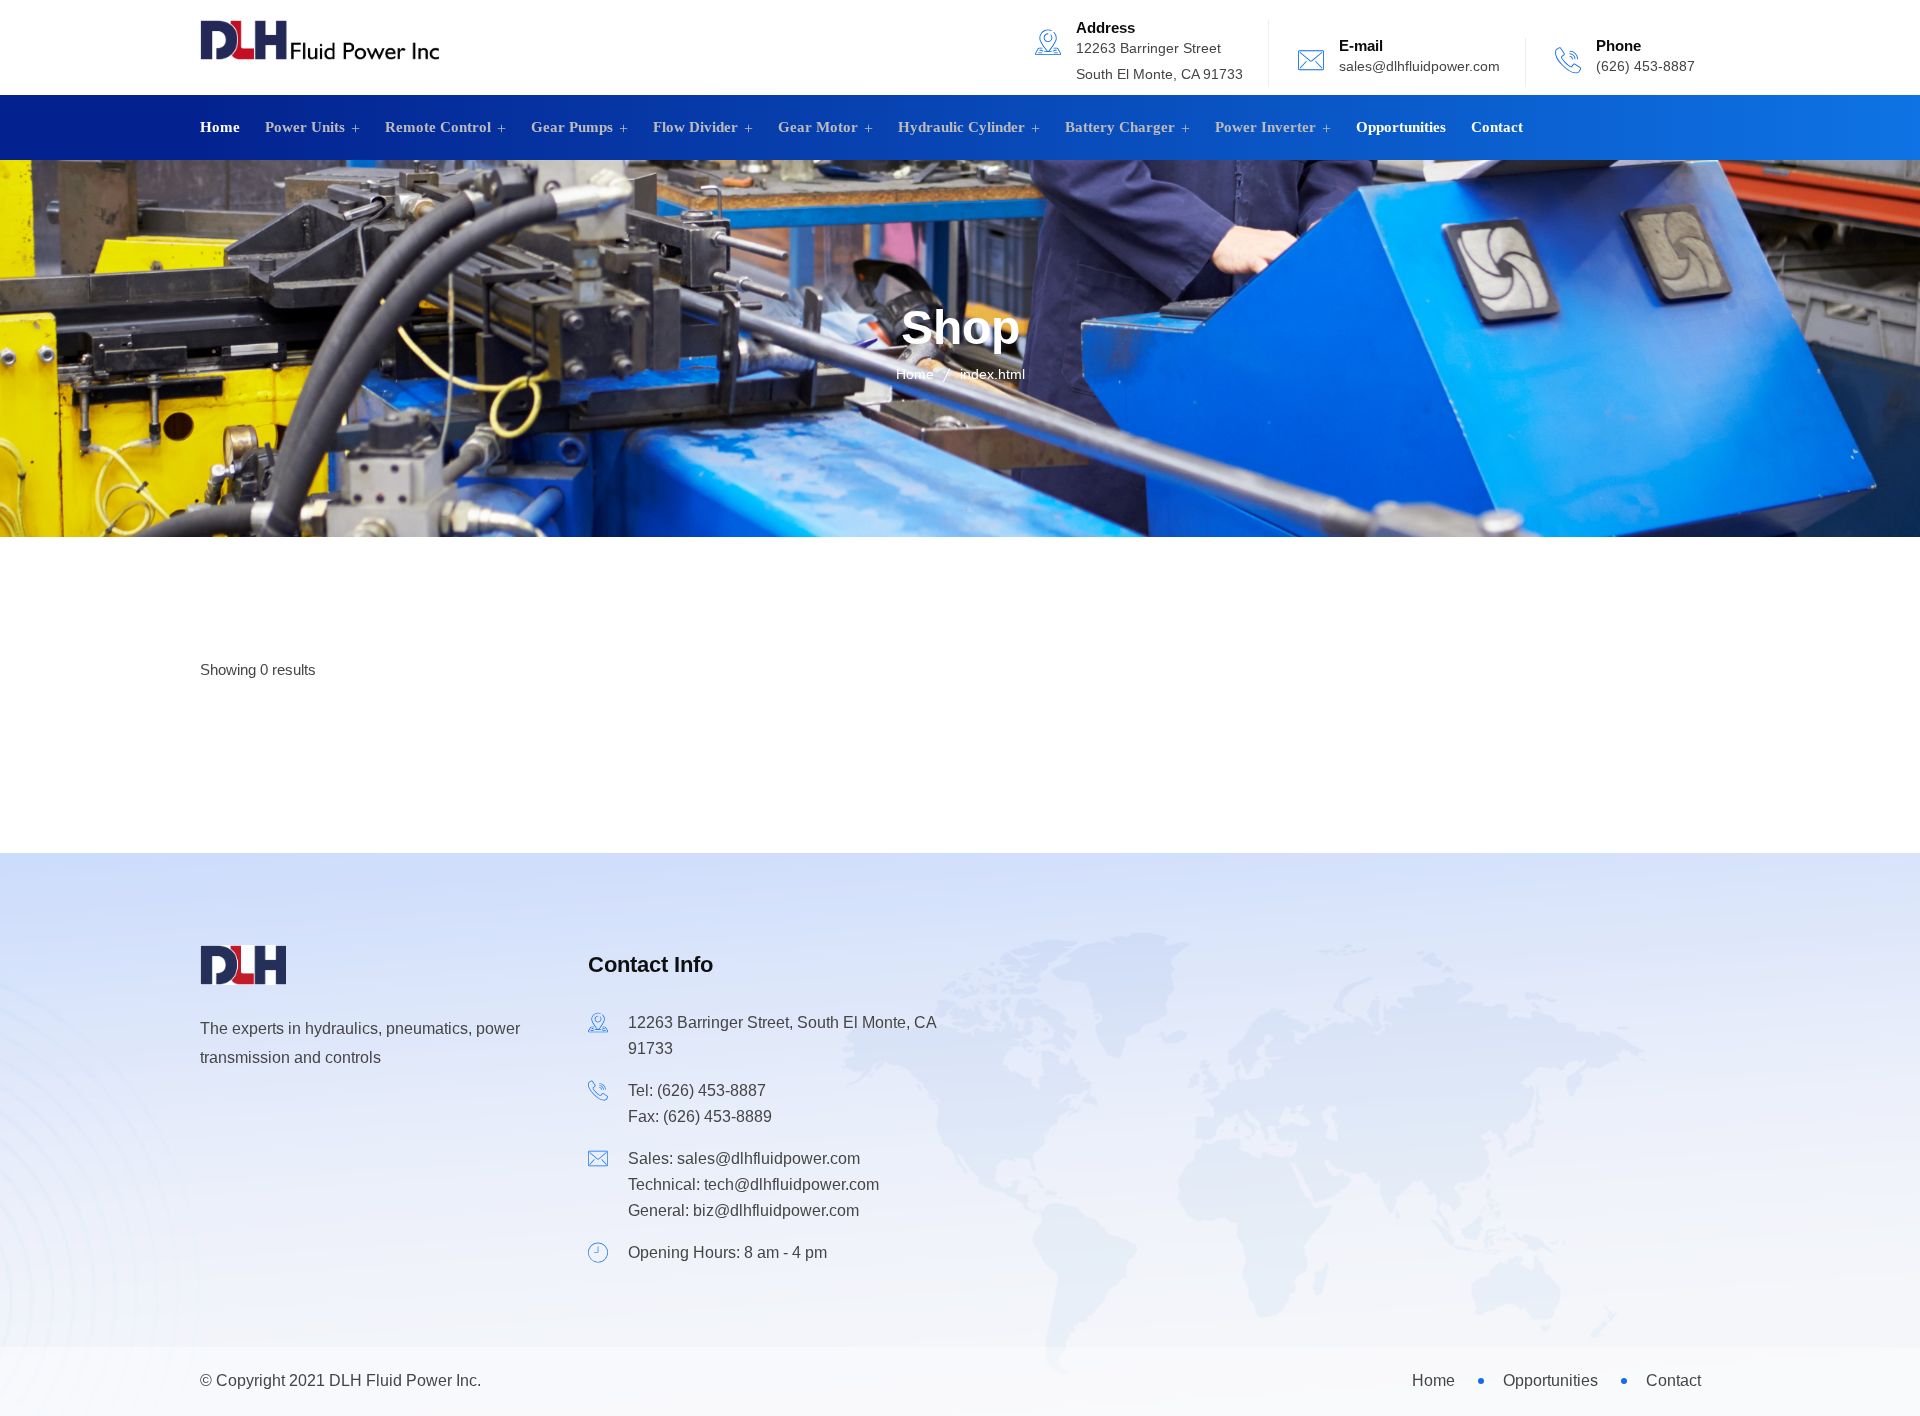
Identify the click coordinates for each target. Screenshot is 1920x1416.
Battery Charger (1120, 127)
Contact (1497, 127)
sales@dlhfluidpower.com (1419, 66)
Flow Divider (695, 127)
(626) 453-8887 (1645, 66)
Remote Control (438, 127)
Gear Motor (818, 127)
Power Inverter (1265, 127)
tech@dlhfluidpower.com (791, 1184)
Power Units (305, 127)
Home (220, 127)
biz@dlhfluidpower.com (776, 1210)
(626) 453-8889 (717, 1116)
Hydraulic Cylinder (961, 127)
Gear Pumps (572, 127)
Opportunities (1401, 127)
